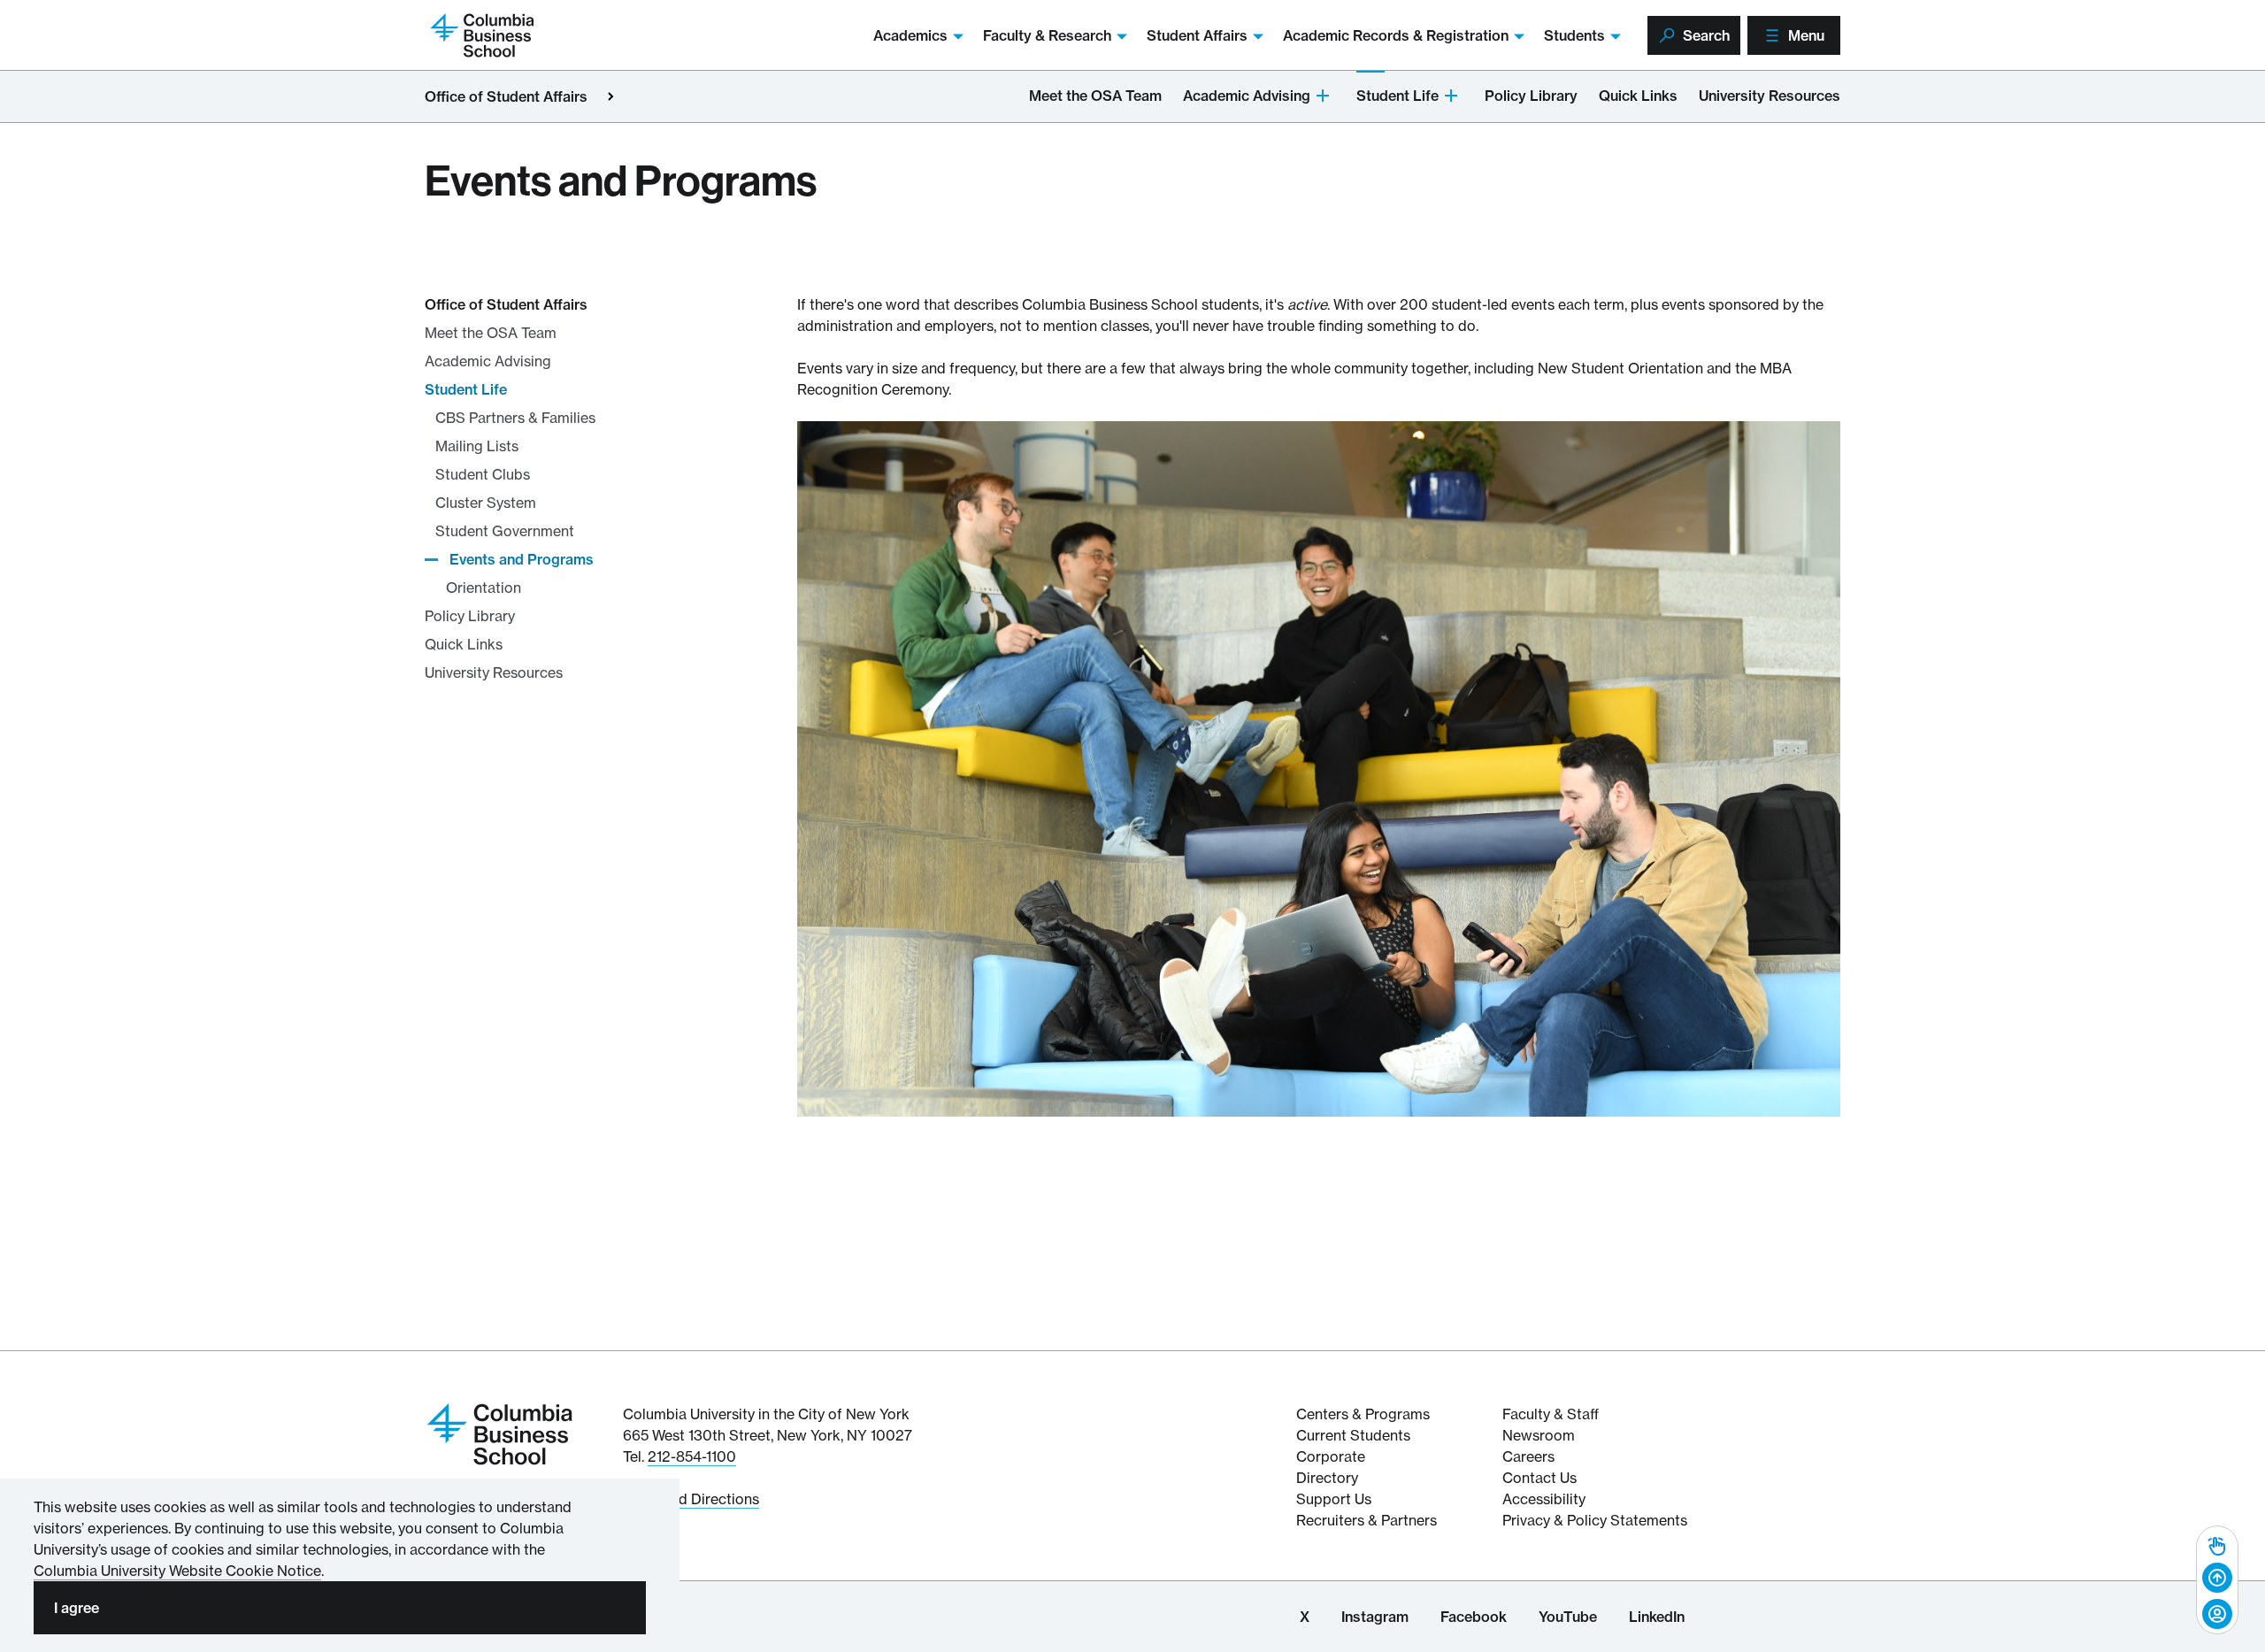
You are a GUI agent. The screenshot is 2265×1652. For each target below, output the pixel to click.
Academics (910, 35)
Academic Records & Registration (1396, 35)
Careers (1528, 1456)
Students (1574, 35)
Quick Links (1638, 96)
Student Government (505, 531)
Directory (1327, 1478)
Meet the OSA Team (1095, 96)
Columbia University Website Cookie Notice (177, 1571)
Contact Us (1539, 1478)
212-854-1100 (692, 1456)
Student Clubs (483, 474)
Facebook (1474, 1617)
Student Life (1397, 96)
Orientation (484, 588)
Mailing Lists (477, 446)
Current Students (1353, 1435)
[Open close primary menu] (610, 96)
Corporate (1331, 1456)
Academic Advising (1247, 96)
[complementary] (2217, 1580)
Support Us (1334, 1499)
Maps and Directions (691, 1499)
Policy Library (1531, 96)
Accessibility (1544, 1499)
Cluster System (486, 503)
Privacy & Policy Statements (1595, 1520)
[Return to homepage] (500, 1433)
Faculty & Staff (1551, 1414)
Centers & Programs (1363, 1414)
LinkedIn (1657, 1617)
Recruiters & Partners (1367, 1520)
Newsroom (1539, 1435)
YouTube (1568, 1617)
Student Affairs (1197, 35)
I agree (77, 1608)
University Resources (1770, 96)
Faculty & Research (1047, 35)
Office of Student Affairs (506, 96)
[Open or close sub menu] (1323, 94)
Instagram (1375, 1617)
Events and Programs (522, 559)
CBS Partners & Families (515, 418)
